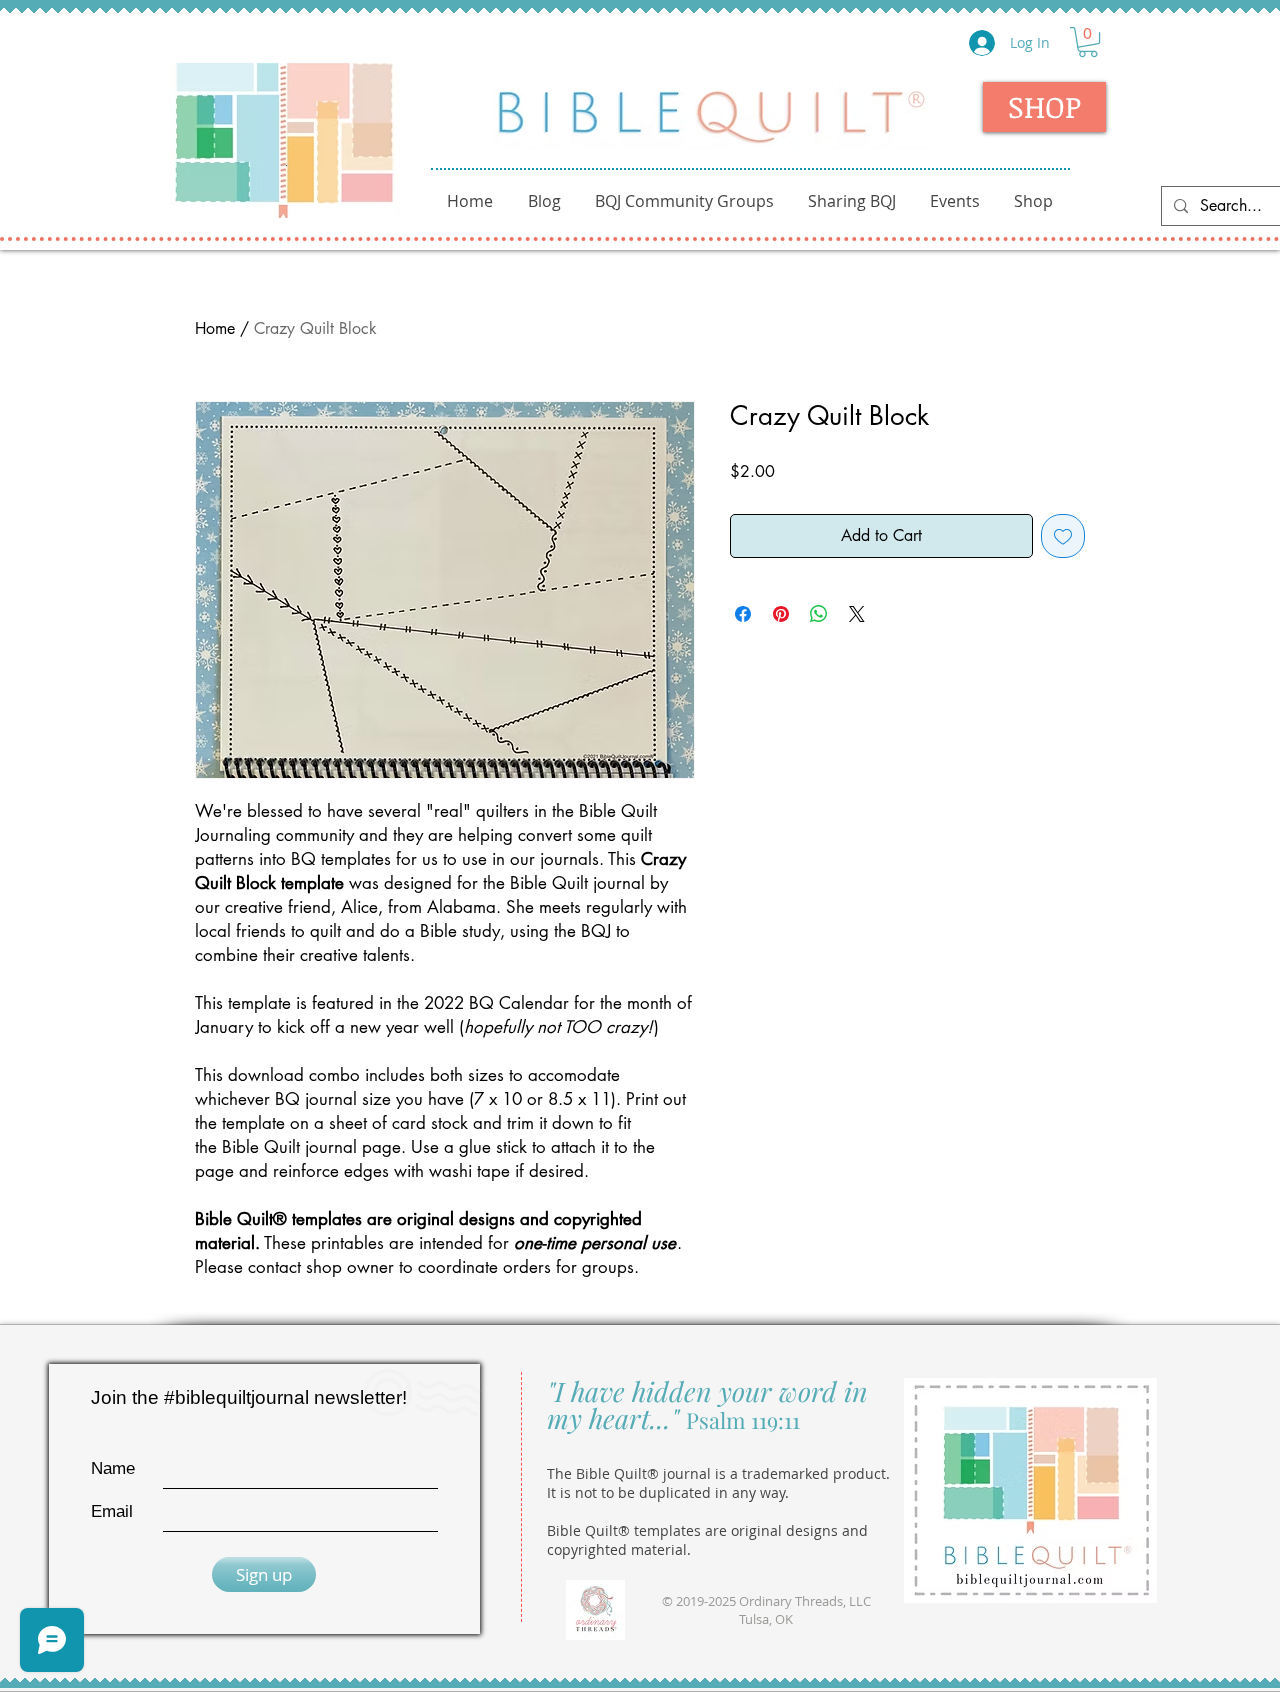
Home (215, 328)
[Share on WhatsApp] (819, 614)
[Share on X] (857, 614)
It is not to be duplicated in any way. (668, 1492)
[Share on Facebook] (743, 614)
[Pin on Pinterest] (781, 614)
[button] (1088, 42)
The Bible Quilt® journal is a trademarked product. (718, 1473)
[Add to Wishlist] (1063, 536)
